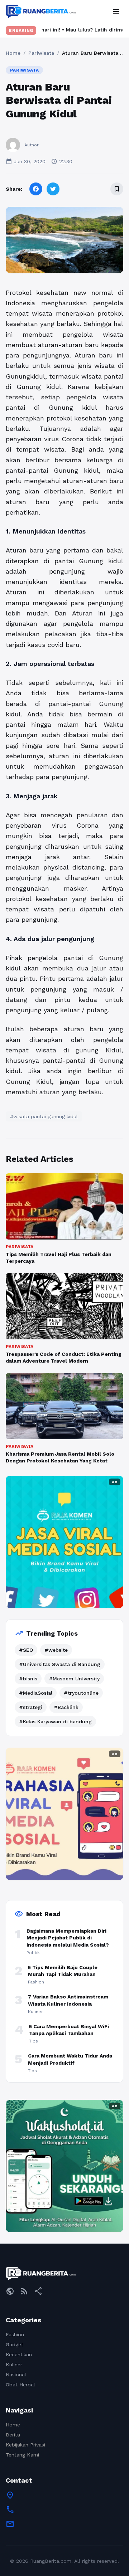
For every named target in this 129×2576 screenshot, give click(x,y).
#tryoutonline (81, 1693)
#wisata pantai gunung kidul (44, 1116)
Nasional (16, 2375)
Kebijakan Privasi (25, 2445)
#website (56, 1650)
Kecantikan (19, 2355)
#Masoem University (74, 1679)
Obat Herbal (20, 2385)
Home (13, 53)
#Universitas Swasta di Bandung (60, 1664)
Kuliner (14, 2365)
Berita (13, 2435)
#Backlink (66, 1707)
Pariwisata (41, 53)
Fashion (15, 2334)
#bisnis (28, 1679)
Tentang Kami (22, 2455)
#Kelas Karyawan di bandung (55, 1722)
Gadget (15, 2344)
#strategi (31, 1707)
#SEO (26, 1650)
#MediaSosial (36, 1693)
